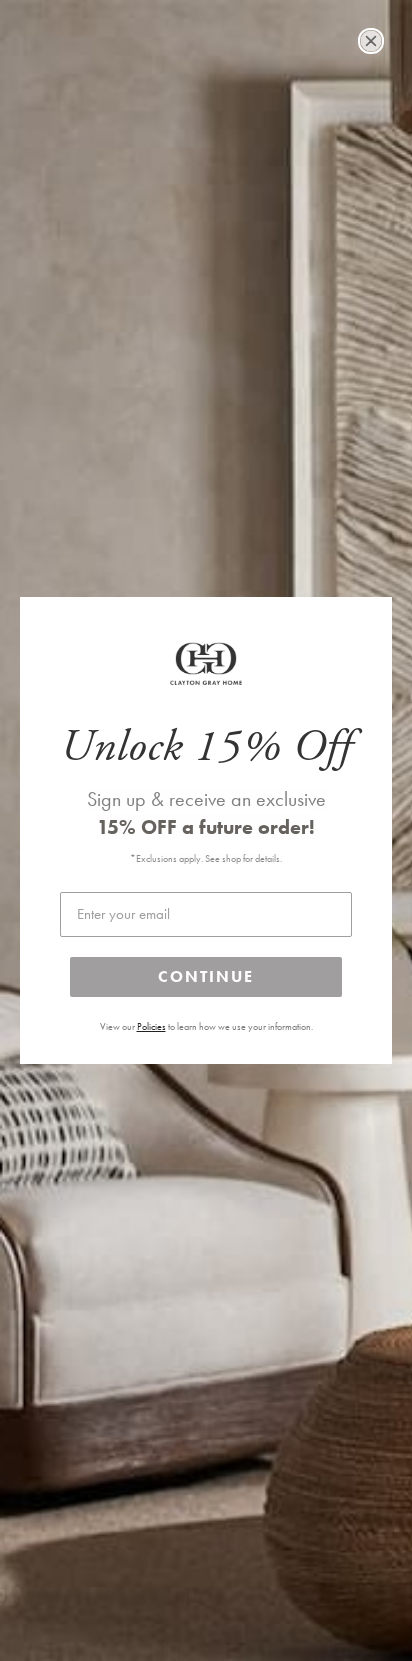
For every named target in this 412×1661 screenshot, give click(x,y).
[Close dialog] (371, 41)
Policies (151, 1027)
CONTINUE (206, 976)
